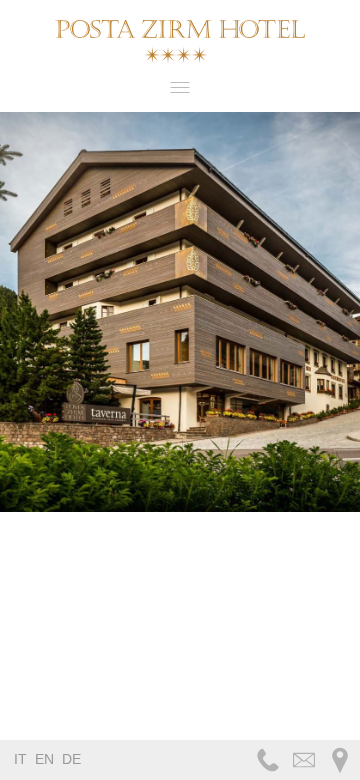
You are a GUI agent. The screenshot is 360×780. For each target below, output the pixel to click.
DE (71, 759)
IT (20, 759)
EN (44, 759)
